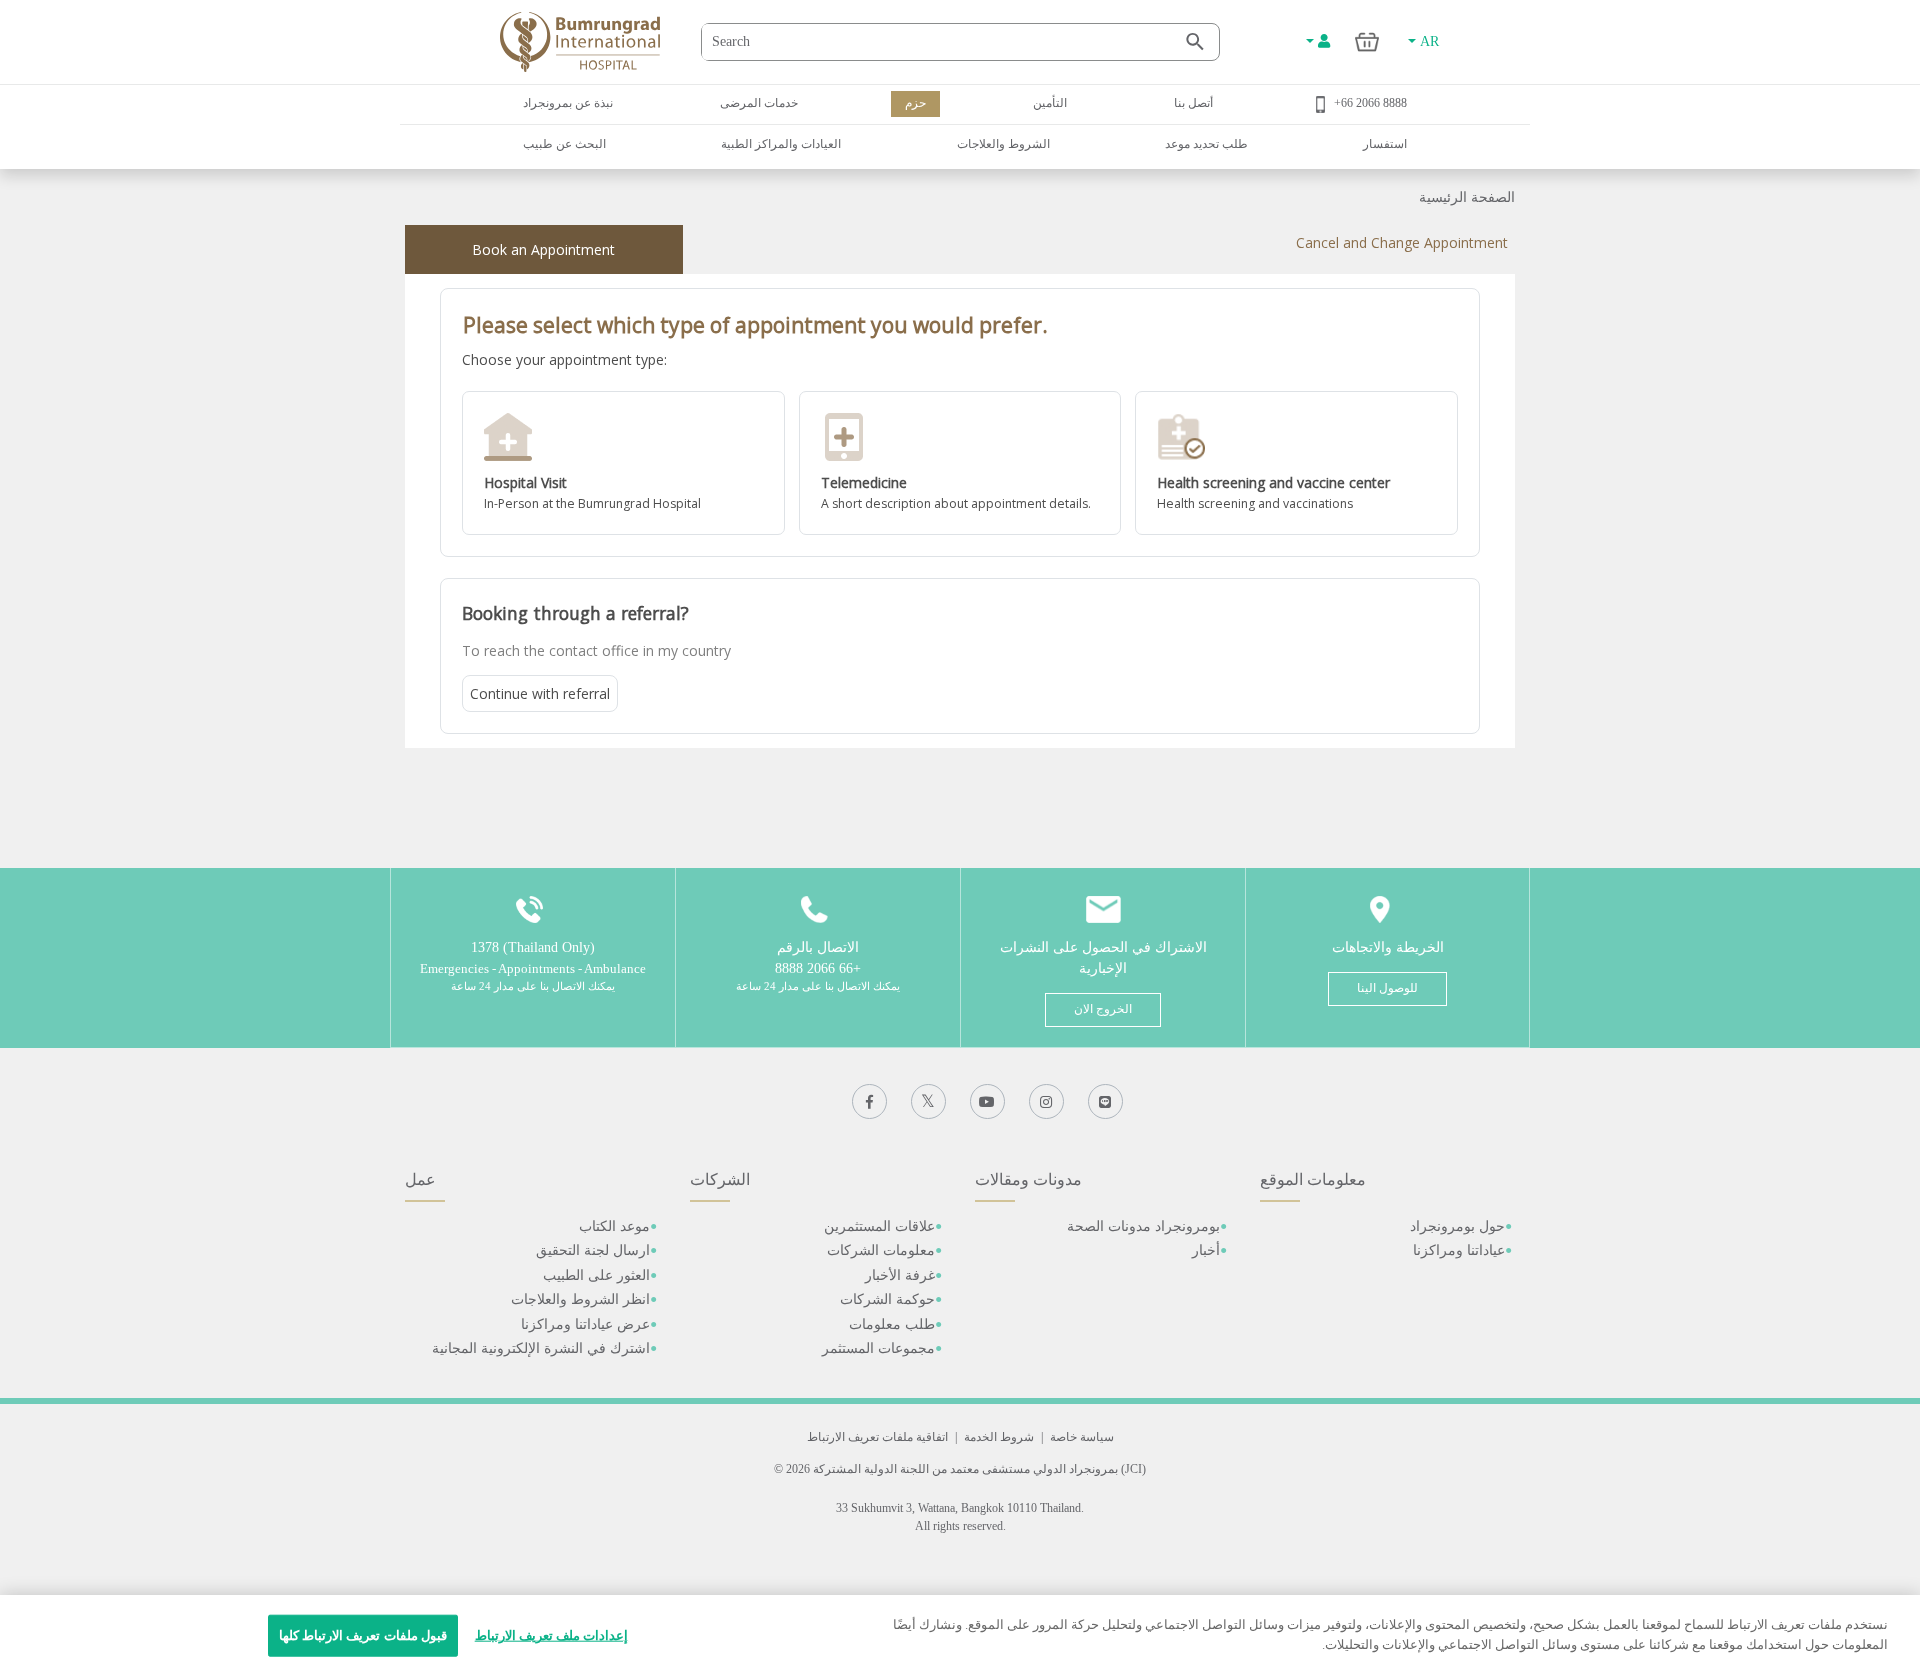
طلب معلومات (892, 1324)
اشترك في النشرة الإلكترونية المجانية (541, 1348)
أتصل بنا (1193, 103)
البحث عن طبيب (564, 144)
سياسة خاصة (1082, 1437)
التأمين (1050, 103)
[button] (623, 463)
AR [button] (1427, 41)
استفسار (1385, 144)
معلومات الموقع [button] (1313, 1179)
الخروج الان (1103, 1009)
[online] (960, 463)
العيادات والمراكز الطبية (781, 144)
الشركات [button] (720, 1179)
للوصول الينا (1387, 988)
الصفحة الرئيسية (1467, 197)
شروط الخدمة (999, 1437)
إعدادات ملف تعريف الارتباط (551, 1635)
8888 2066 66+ (1370, 103)
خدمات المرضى (759, 103)
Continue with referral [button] (540, 693)
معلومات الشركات (881, 1250)
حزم (915, 103)
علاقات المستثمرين (879, 1226)
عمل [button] (420, 1179)
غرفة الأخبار (900, 1275)
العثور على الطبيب (596, 1275)
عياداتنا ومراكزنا (1459, 1250)
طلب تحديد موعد (1206, 144)
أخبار (1206, 1250)
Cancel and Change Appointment (1402, 242)
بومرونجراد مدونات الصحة (1143, 1226)
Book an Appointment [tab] (543, 249)
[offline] (623, 463)
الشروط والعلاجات (1003, 144)
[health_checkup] (1296, 463)
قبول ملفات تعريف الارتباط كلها (363, 1635)
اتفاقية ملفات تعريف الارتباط (877, 1437)
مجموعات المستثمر (878, 1348)
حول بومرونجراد (1457, 1226)
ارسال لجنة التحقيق (593, 1250)
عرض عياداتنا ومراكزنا (585, 1324)
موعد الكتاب (614, 1226)
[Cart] (1367, 41)
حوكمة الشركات (887, 1299)
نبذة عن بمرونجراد (568, 103)
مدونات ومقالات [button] (1028, 1179)
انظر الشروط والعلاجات (580, 1299)
